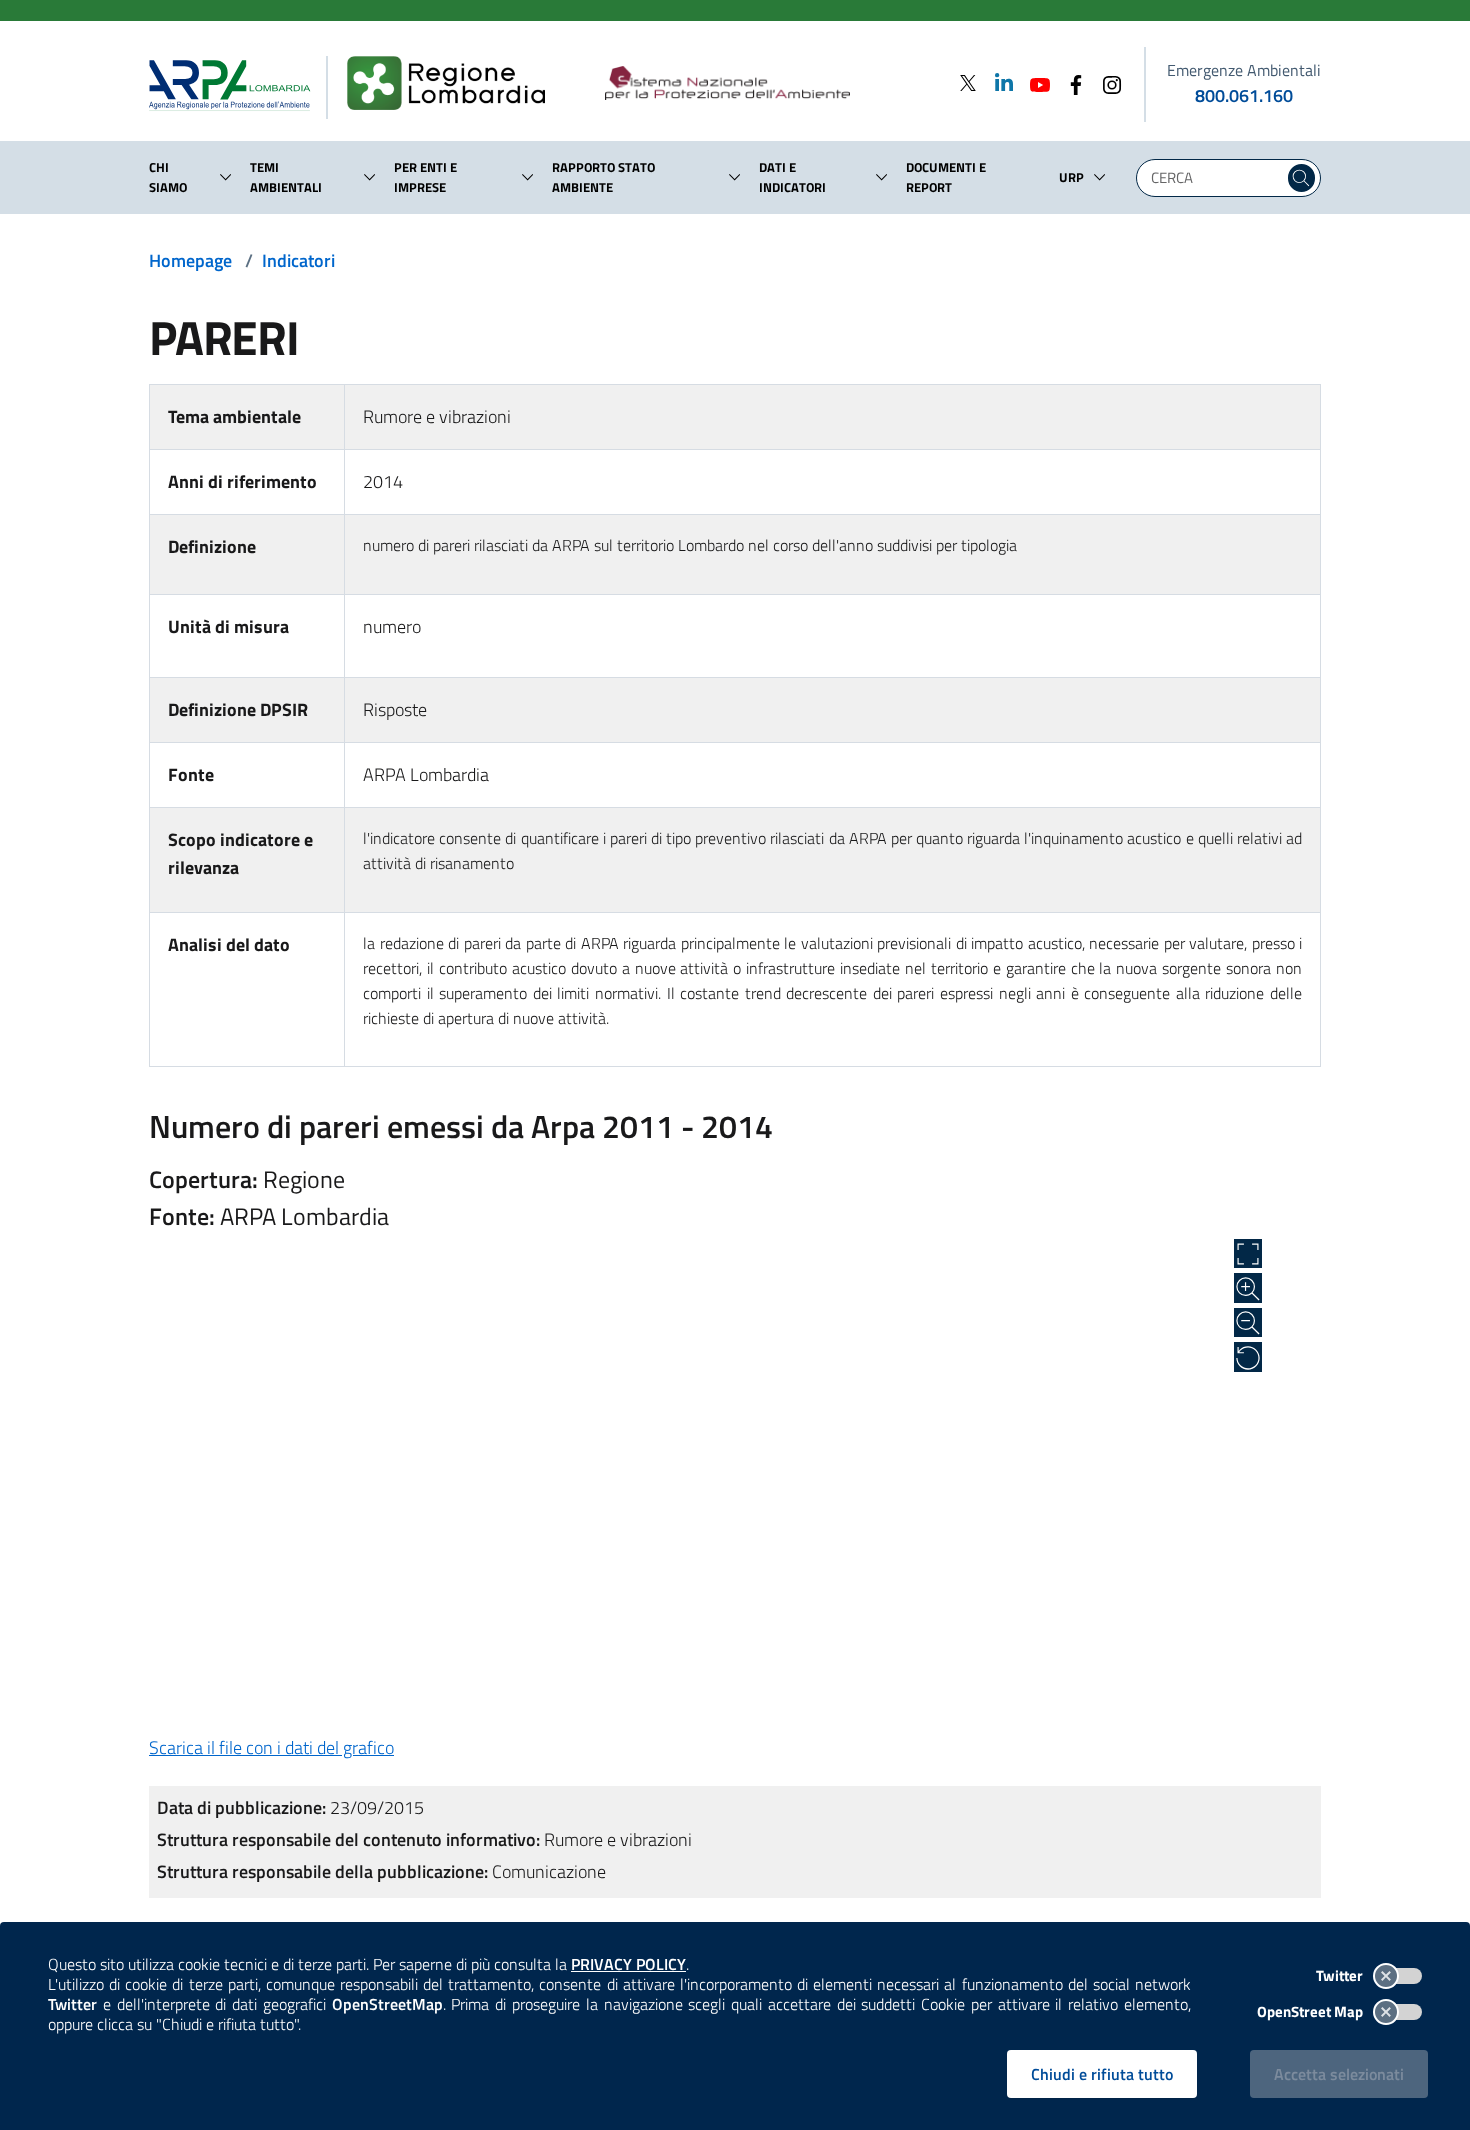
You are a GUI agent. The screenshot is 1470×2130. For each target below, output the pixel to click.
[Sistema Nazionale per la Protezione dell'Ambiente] (768, 84)
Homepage (190, 260)
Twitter (1341, 1975)
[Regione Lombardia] (454, 84)
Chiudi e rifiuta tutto (1102, 2074)
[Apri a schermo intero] (1248, 1254)
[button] (226, 177)
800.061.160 (1244, 95)
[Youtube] (1034, 82)
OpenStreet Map (1311, 2011)
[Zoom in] (1248, 1288)
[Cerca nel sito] (1301, 178)
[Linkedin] (998, 82)
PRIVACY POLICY (628, 1964)
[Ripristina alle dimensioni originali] (1248, 1357)
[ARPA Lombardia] (237, 84)
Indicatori (298, 260)
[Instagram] (1106, 82)
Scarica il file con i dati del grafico (271, 1747)
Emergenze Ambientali (1244, 70)
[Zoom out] (1248, 1323)
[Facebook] (1070, 82)
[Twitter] (968, 82)
